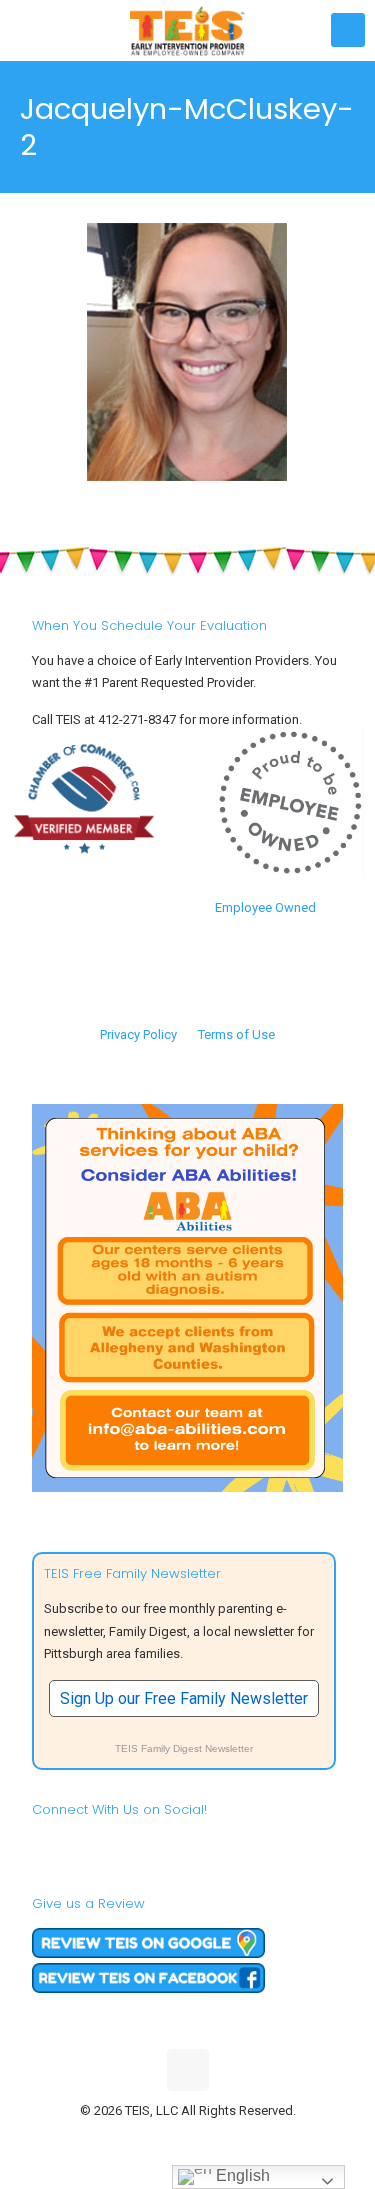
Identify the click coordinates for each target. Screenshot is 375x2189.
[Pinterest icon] (208, 2139)
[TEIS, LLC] (187, 30)
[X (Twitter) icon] (166, 2139)
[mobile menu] (348, 30)
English (241, 2175)
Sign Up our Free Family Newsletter (184, 1698)
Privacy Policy (138, 1034)
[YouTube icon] (187, 2139)
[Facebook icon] (145, 2139)
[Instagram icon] (229, 2139)
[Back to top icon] (188, 2070)
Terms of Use (236, 1034)
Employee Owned (265, 907)
